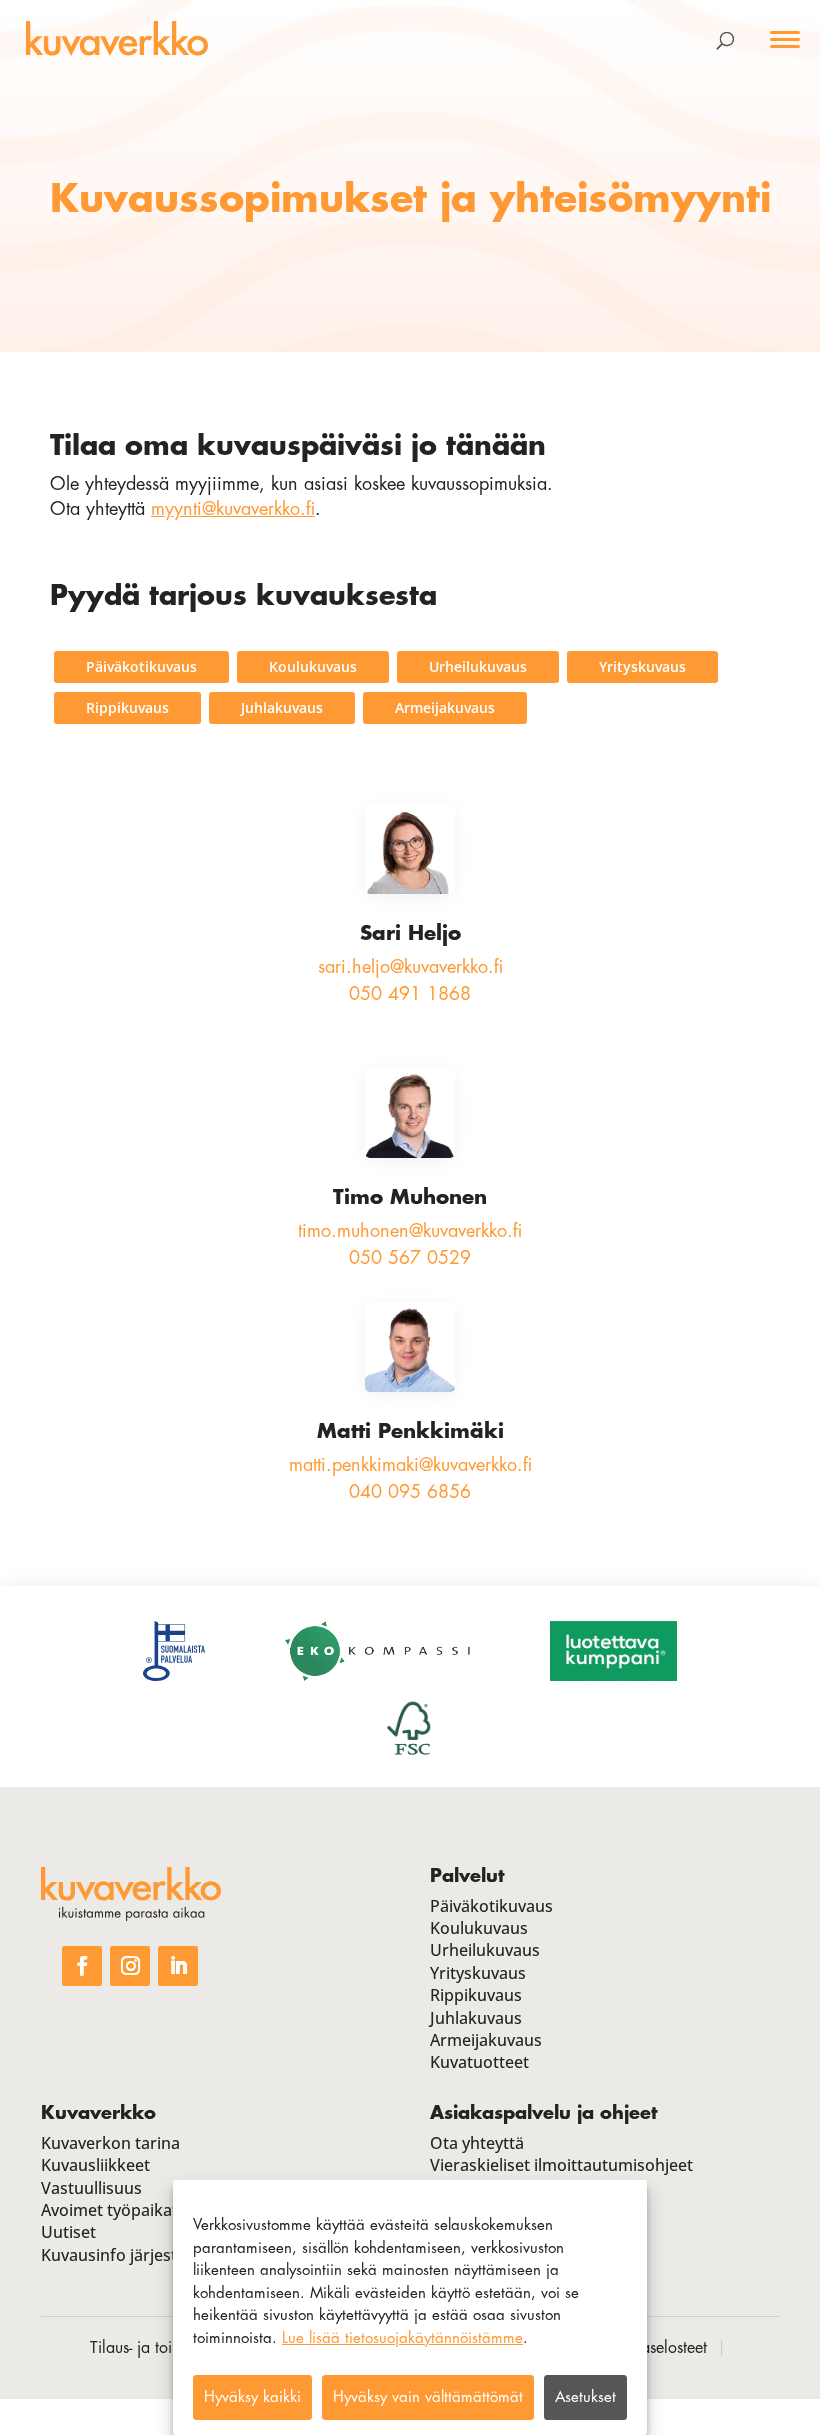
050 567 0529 (410, 1258)
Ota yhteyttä (477, 2143)
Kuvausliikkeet (95, 2165)
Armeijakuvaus (445, 707)
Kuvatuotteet (479, 2062)
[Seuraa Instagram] (130, 1966)
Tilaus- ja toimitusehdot (167, 2348)
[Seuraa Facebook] (82, 1966)
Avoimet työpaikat (109, 2210)
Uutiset (68, 2232)
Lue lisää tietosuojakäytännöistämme (402, 2338)
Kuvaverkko (98, 2113)
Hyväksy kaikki (252, 2397)
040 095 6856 (410, 1492)
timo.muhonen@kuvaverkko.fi (410, 1231)
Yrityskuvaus (642, 666)
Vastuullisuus (91, 2188)
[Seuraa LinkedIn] (178, 1966)
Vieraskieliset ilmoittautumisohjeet (561, 2165)
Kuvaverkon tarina (110, 2143)
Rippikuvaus (127, 707)
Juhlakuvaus (282, 707)
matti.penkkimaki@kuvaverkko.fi (410, 1465)
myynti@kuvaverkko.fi (233, 509)
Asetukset (585, 2397)
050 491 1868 (410, 994)
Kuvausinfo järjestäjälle (128, 2255)
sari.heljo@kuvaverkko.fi (410, 967)
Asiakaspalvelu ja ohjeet (543, 2113)
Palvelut (467, 1876)
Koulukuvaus (313, 666)
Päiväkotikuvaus (141, 666)
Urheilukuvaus (478, 666)
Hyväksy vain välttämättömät (428, 2397)
